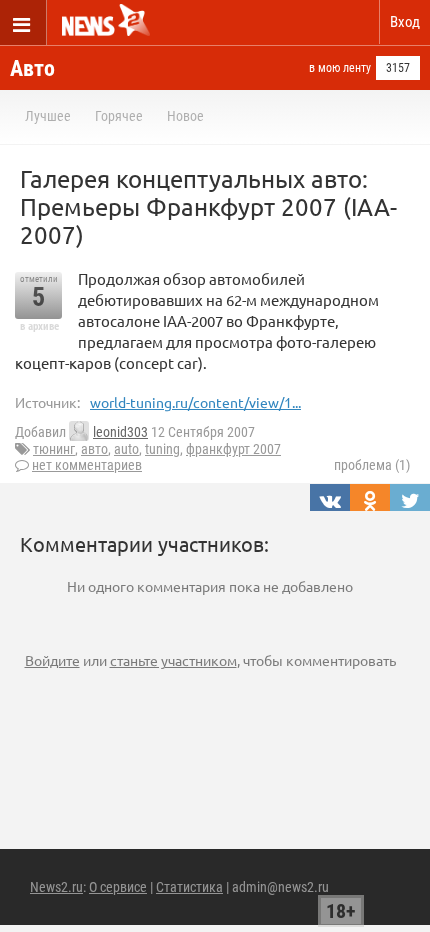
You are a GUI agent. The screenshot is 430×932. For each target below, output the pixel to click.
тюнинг (54, 449)
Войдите (52, 660)
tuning (162, 449)
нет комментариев (87, 465)
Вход (405, 22)
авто (94, 449)
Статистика (189, 887)
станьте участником (173, 660)
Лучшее (48, 116)
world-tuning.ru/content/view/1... (195, 402)
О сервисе (118, 887)
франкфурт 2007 (233, 449)
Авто (32, 68)
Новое (185, 116)
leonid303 (120, 432)
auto (126, 449)
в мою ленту (340, 68)
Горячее (119, 116)
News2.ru (56, 887)
